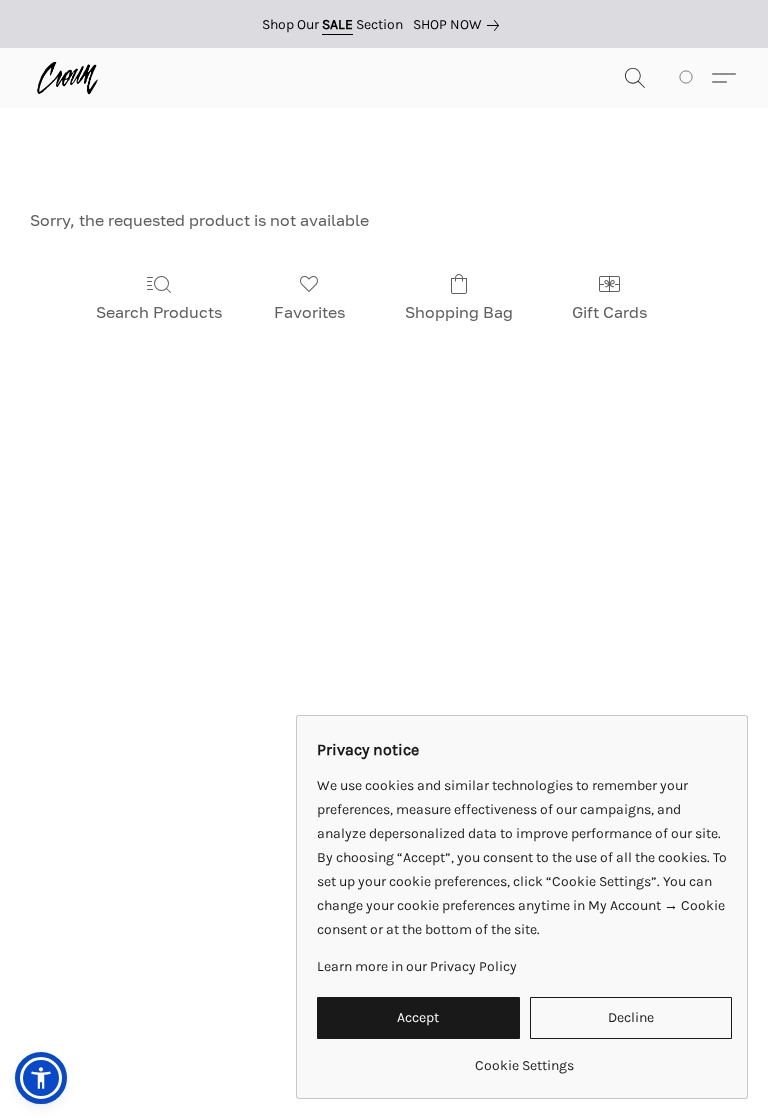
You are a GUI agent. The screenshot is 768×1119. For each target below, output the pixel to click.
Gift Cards (609, 312)
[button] (67, 78)
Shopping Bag (459, 312)
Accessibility (262, 1001)
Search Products (159, 312)
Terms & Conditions (135, 1001)
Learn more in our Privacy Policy (417, 966)
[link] (460, 25)
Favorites (309, 312)
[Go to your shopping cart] (689, 78)
